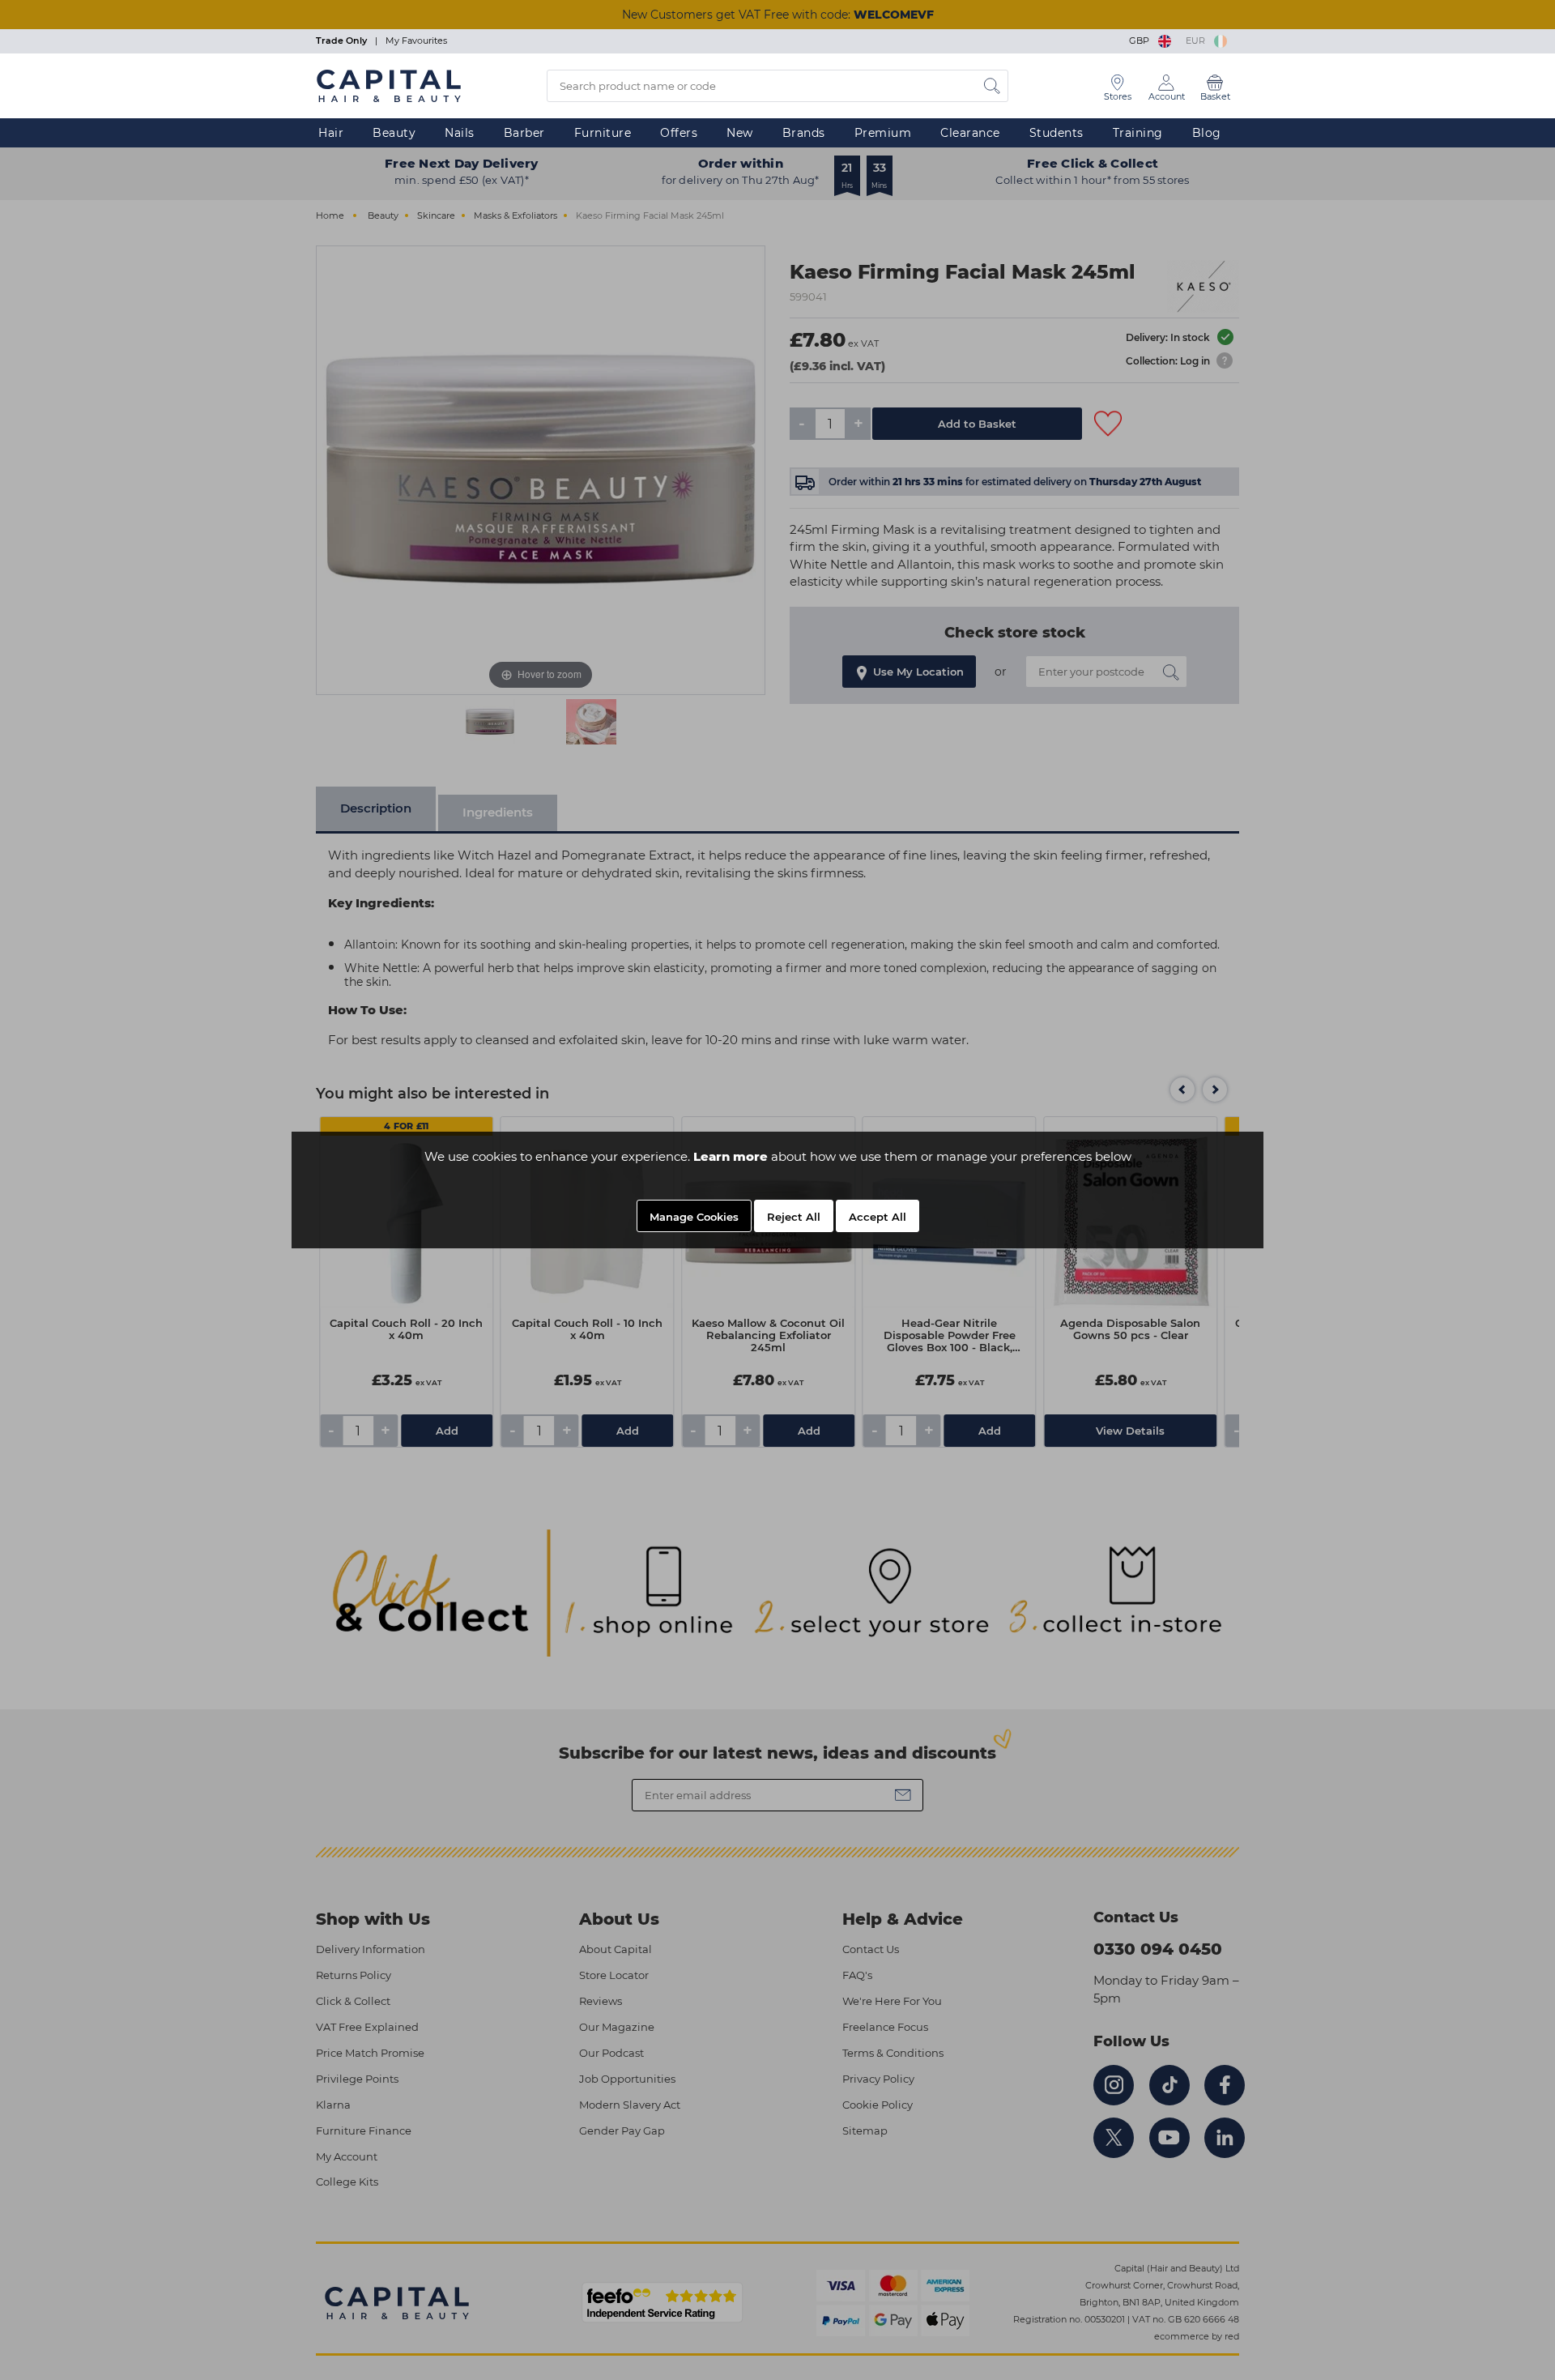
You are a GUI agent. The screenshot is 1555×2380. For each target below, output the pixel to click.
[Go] (992, 86)
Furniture (603, 133)
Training (1138, 133)
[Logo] (389, 85)
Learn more (731, 1156)
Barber (524, 133)
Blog (1207, 133)
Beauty (394, 133)
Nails (460, 133)
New (740, 133)
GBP (1142, 41)
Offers (679, 133)
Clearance (970, 133)
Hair (331, 133)
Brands (804, 133)
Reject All (794, 1217)
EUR (1198, 41)
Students (1057, 133)
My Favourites (416, 41)
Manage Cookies (694, 1217)
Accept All (878, 1217)
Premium (883, 133)
